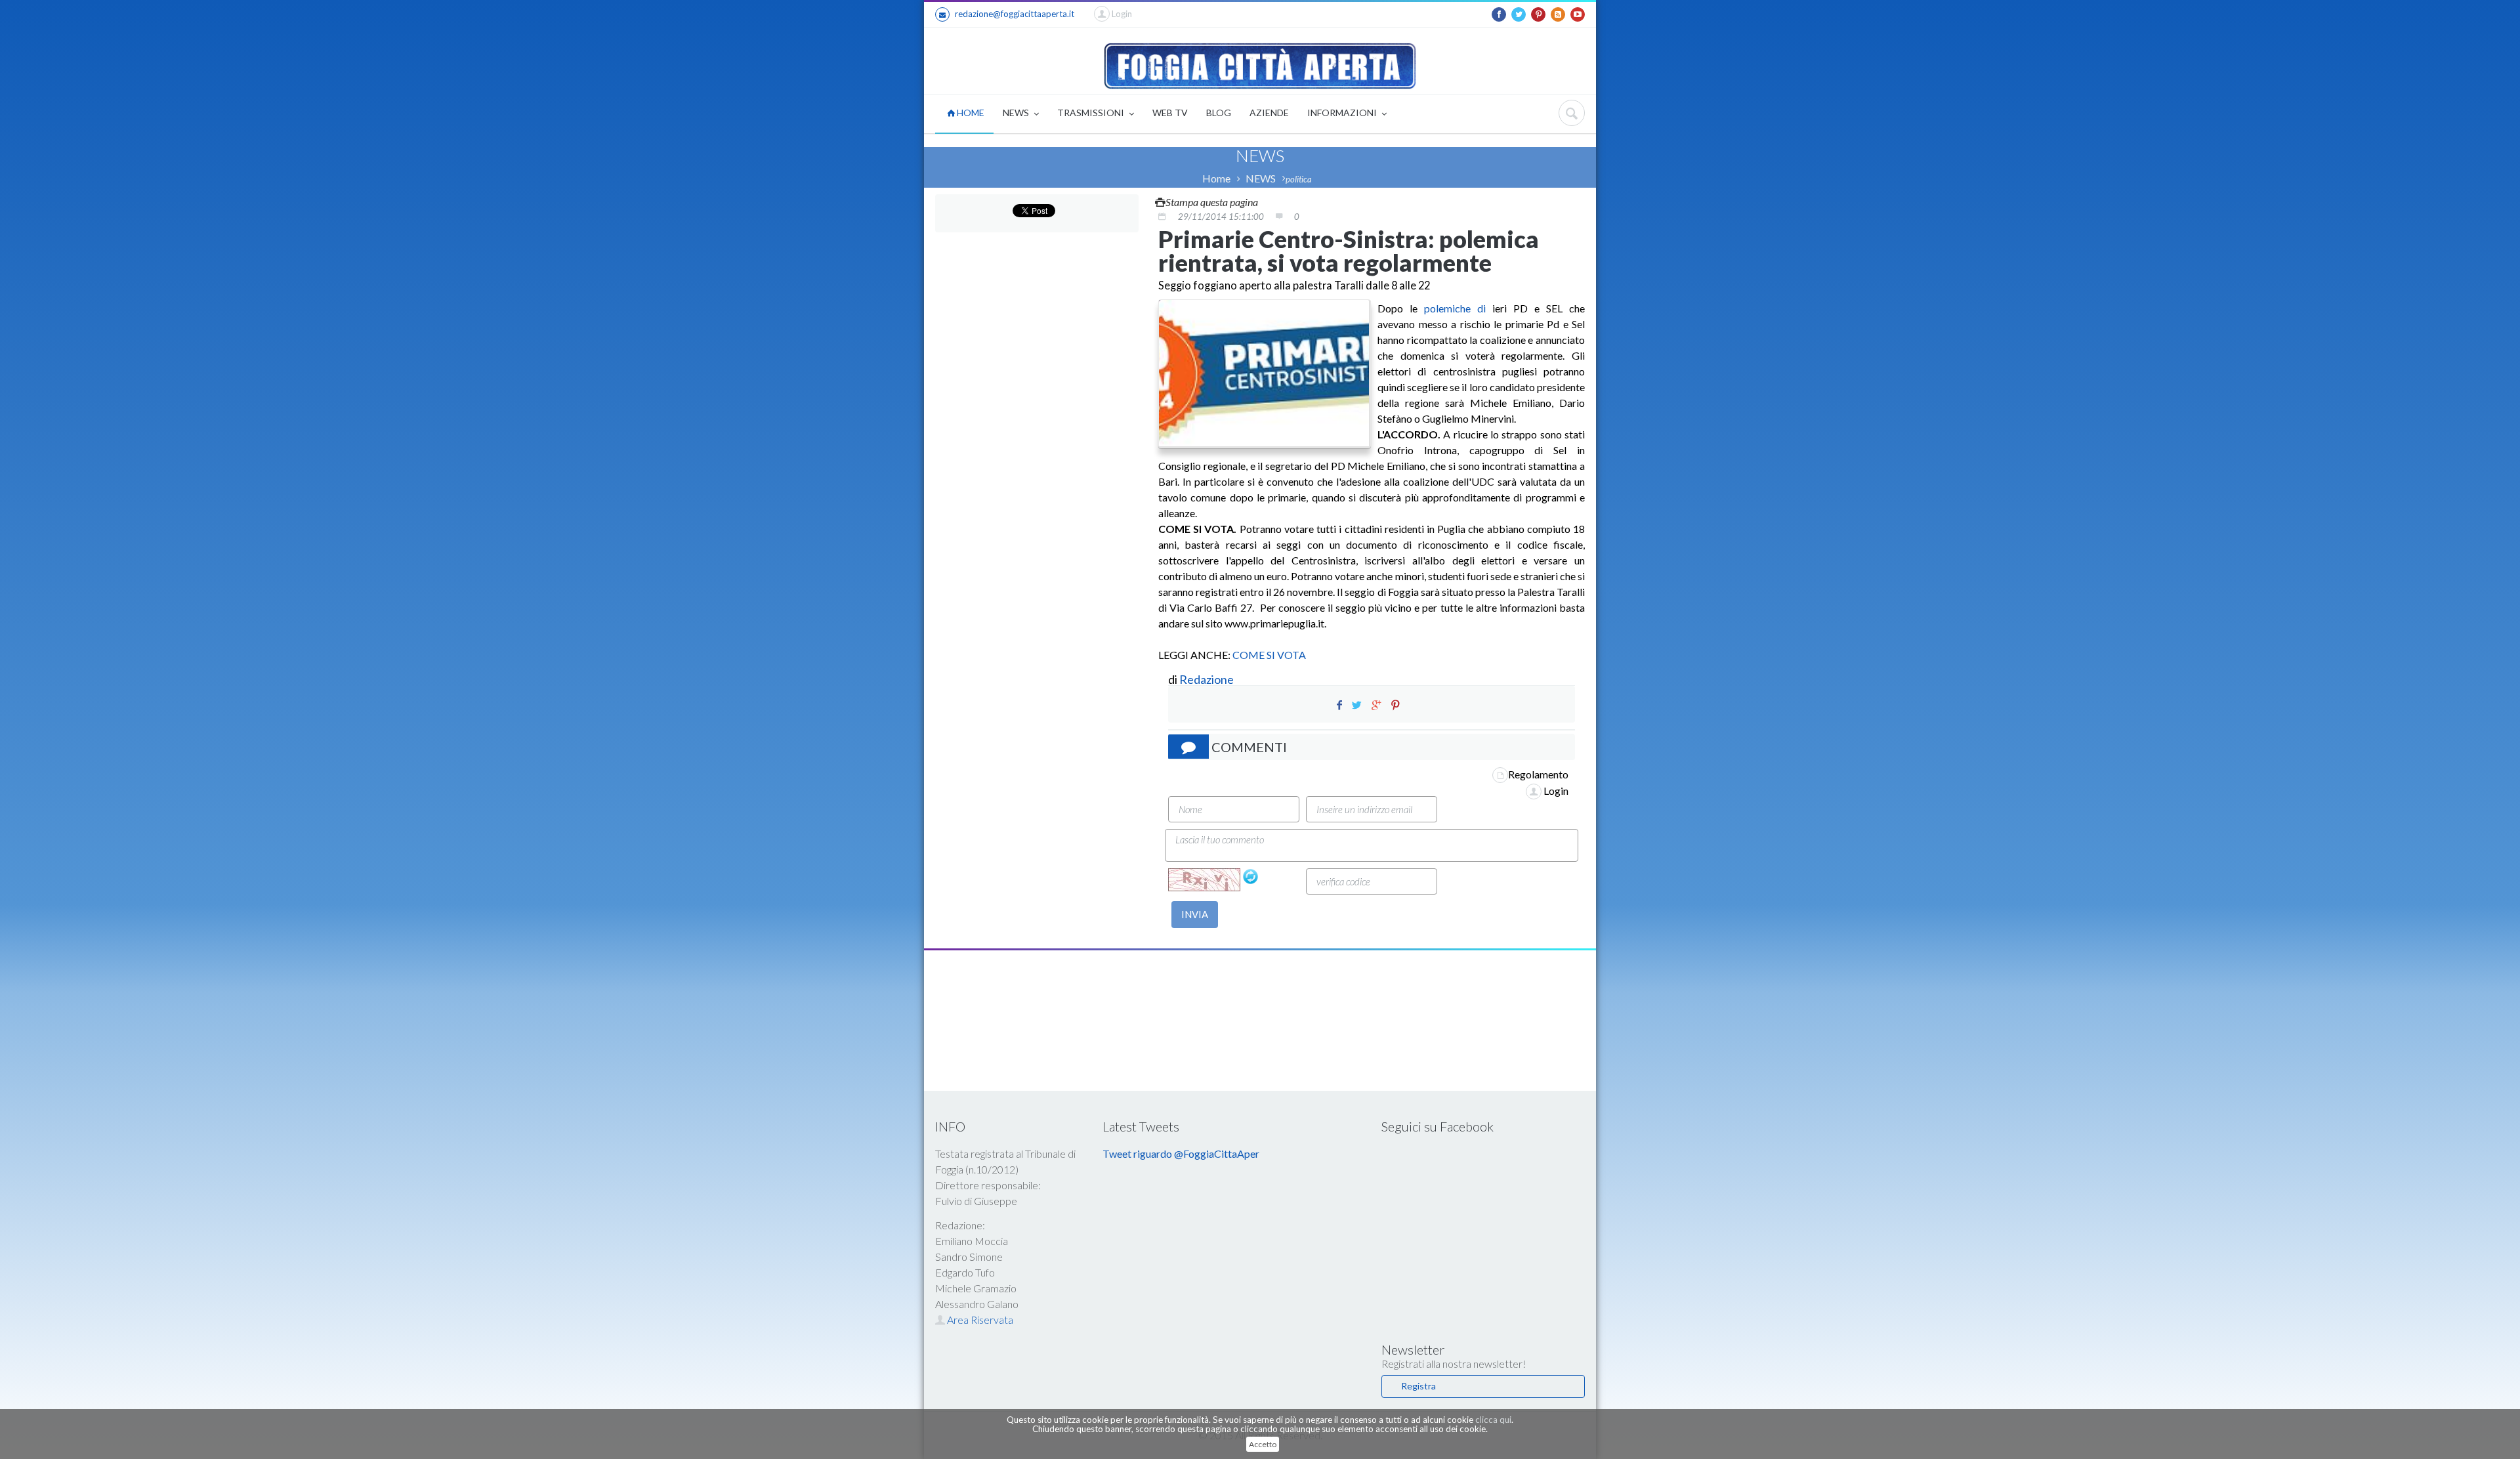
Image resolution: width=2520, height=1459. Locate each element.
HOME (970, 113)
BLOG (1219, 113)
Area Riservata (979, 1320)
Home (1216, 178)
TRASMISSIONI (1092, 113)
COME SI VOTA (1269, 655)
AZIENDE (1269, 113)
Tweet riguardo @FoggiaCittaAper (1181, 1153)
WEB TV (1170, 113)
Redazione (1207, 679)
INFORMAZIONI (1343, 113)
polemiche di (1455, 308)
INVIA (1195, 914)
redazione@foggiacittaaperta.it (1015, 14)
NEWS (1017, 113)
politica (1299, 179)
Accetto (1263, 1444)
